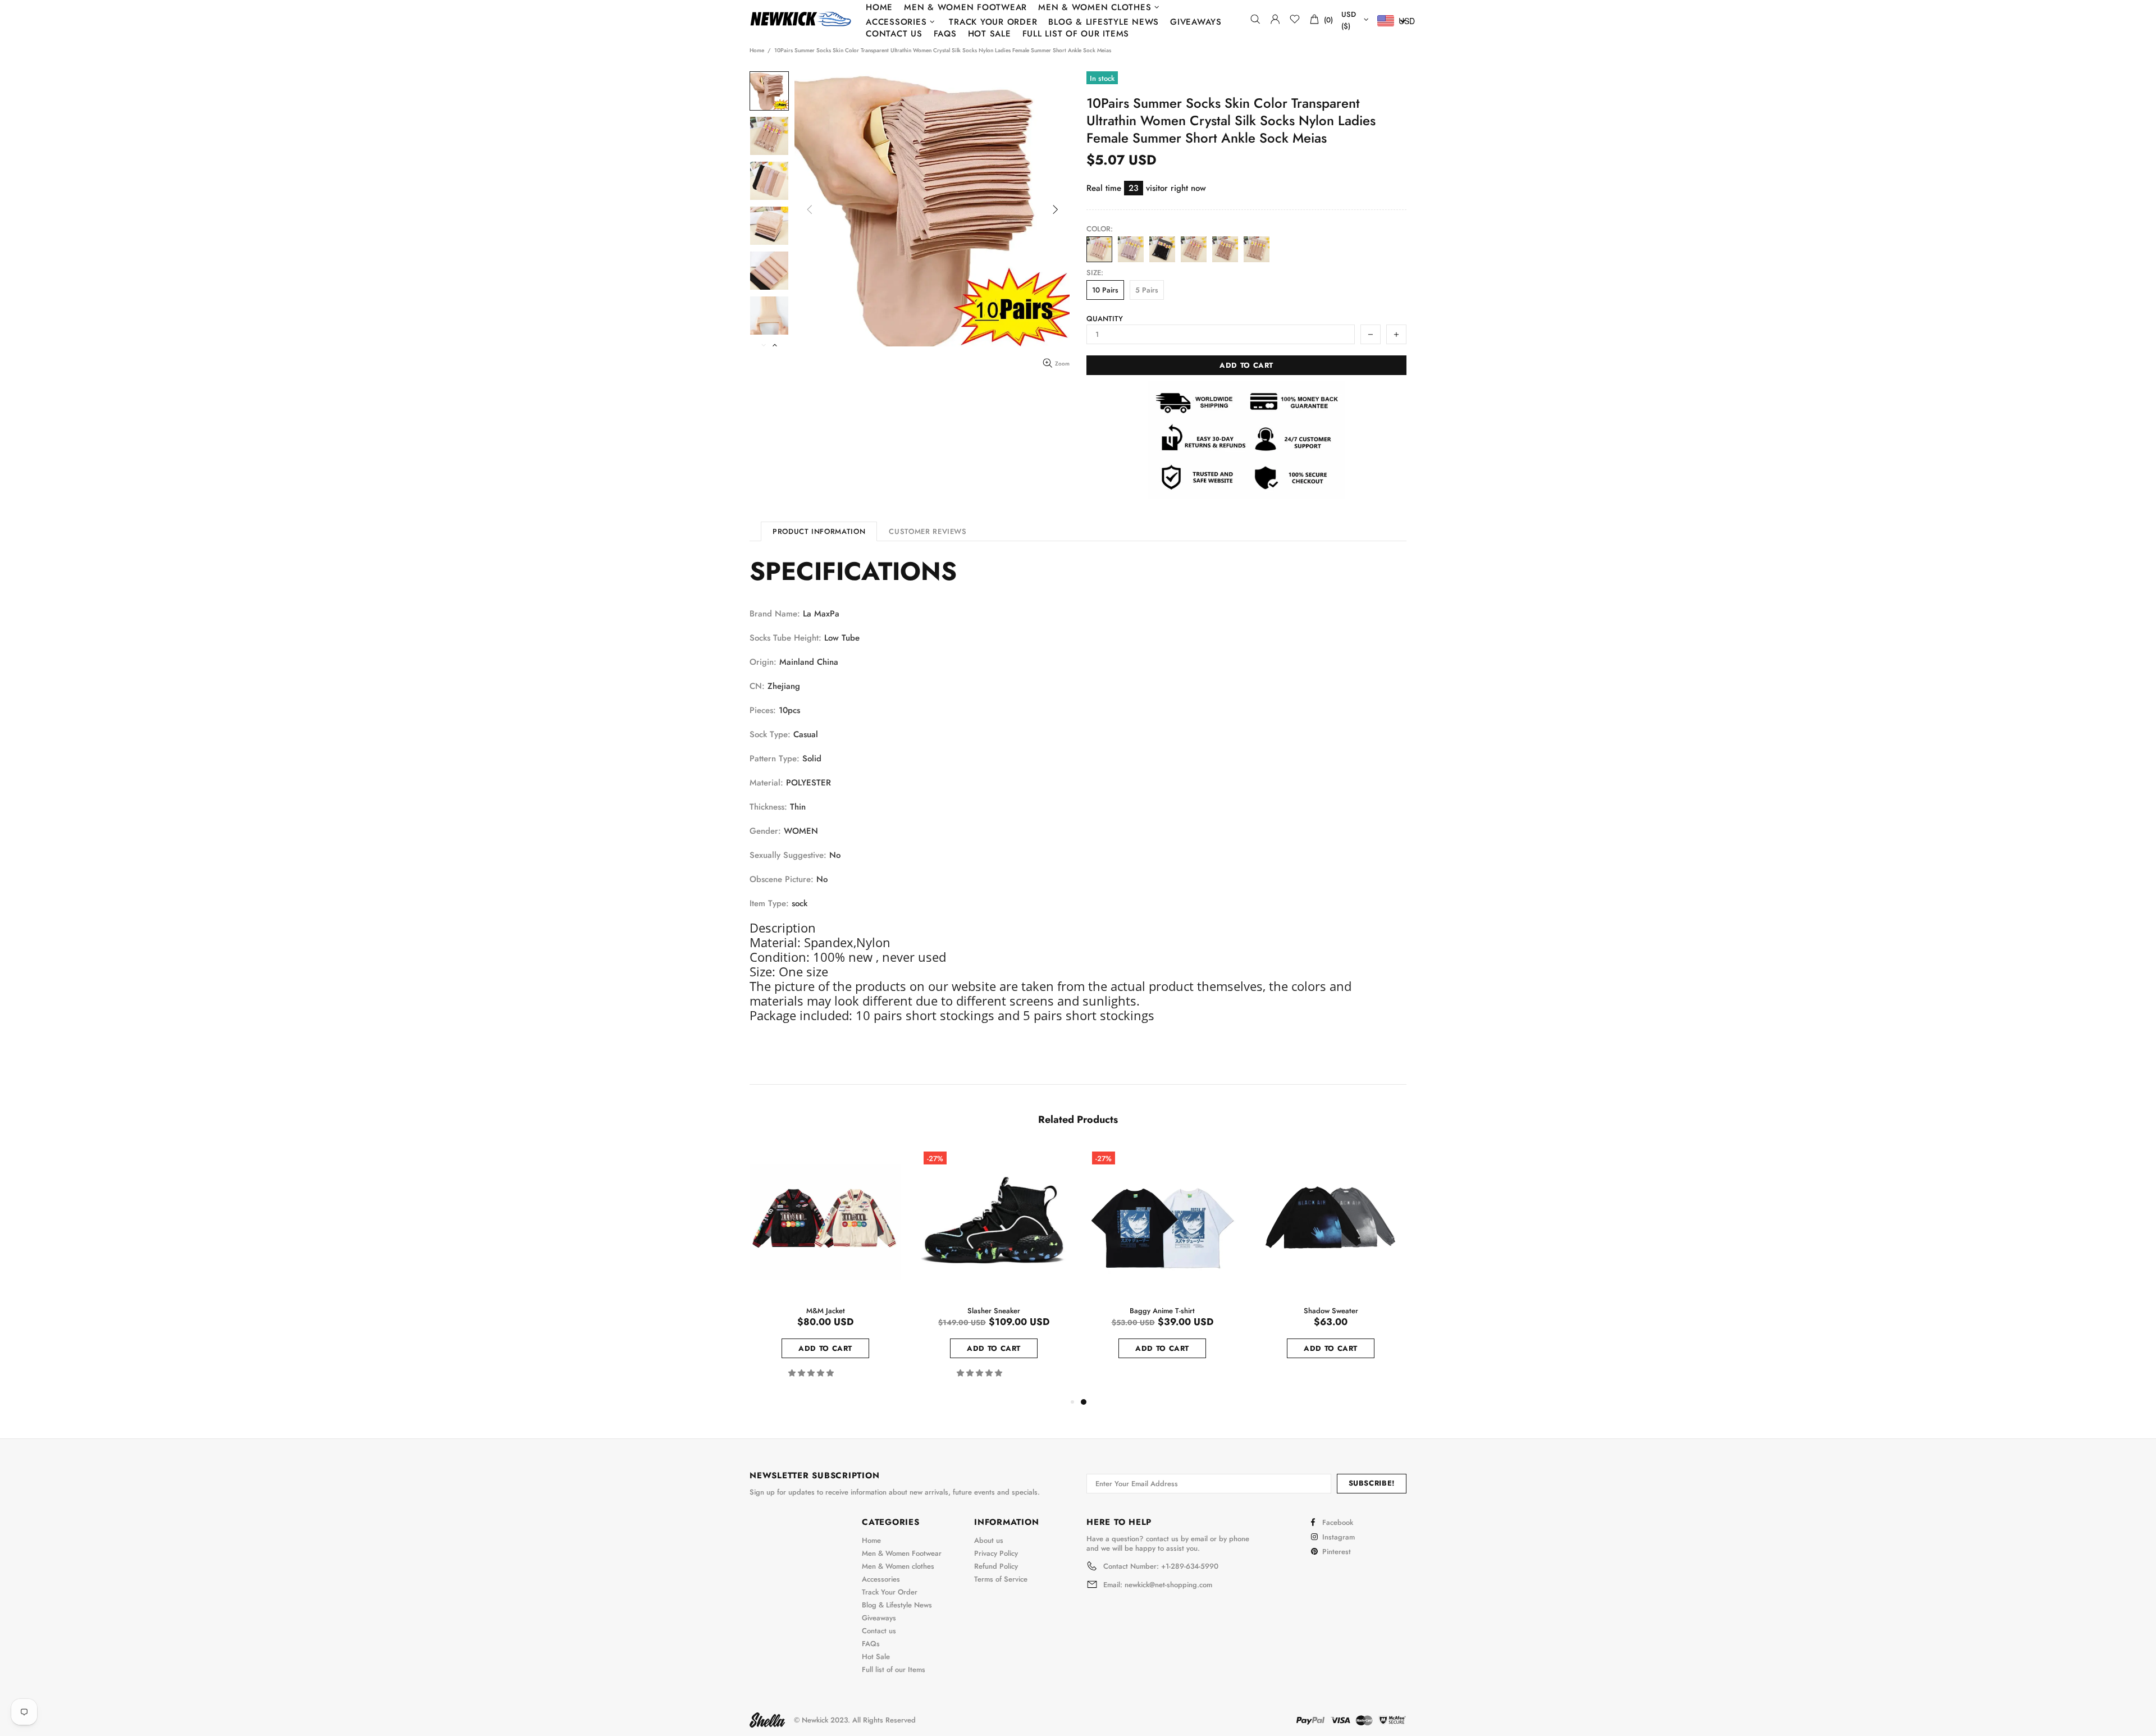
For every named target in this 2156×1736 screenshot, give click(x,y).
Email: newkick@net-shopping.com (1158, 1585)
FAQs (871, 1644)
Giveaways (879, 1618)
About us (989, 1540)
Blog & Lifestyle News (897, 1605)
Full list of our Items (894, 1669)
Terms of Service (1001, 1579)
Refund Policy (996, 1566)
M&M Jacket (826, 1311)
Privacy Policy (996, 1553)
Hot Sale (876, 1657)
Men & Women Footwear (902, 1553)
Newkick (801, 19)
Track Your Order (890, 1592)
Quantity (1105, 319)
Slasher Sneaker (994, 1311)
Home (757, 51)
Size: (1095, 273)
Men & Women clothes (898, 1566)
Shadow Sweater (1331, 1311)
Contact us (879, 1631)
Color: (1100, 229)
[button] (812, 1373)
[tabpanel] (1162, 1265)
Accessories (881, 1579)
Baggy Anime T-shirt (1162, 1311)
